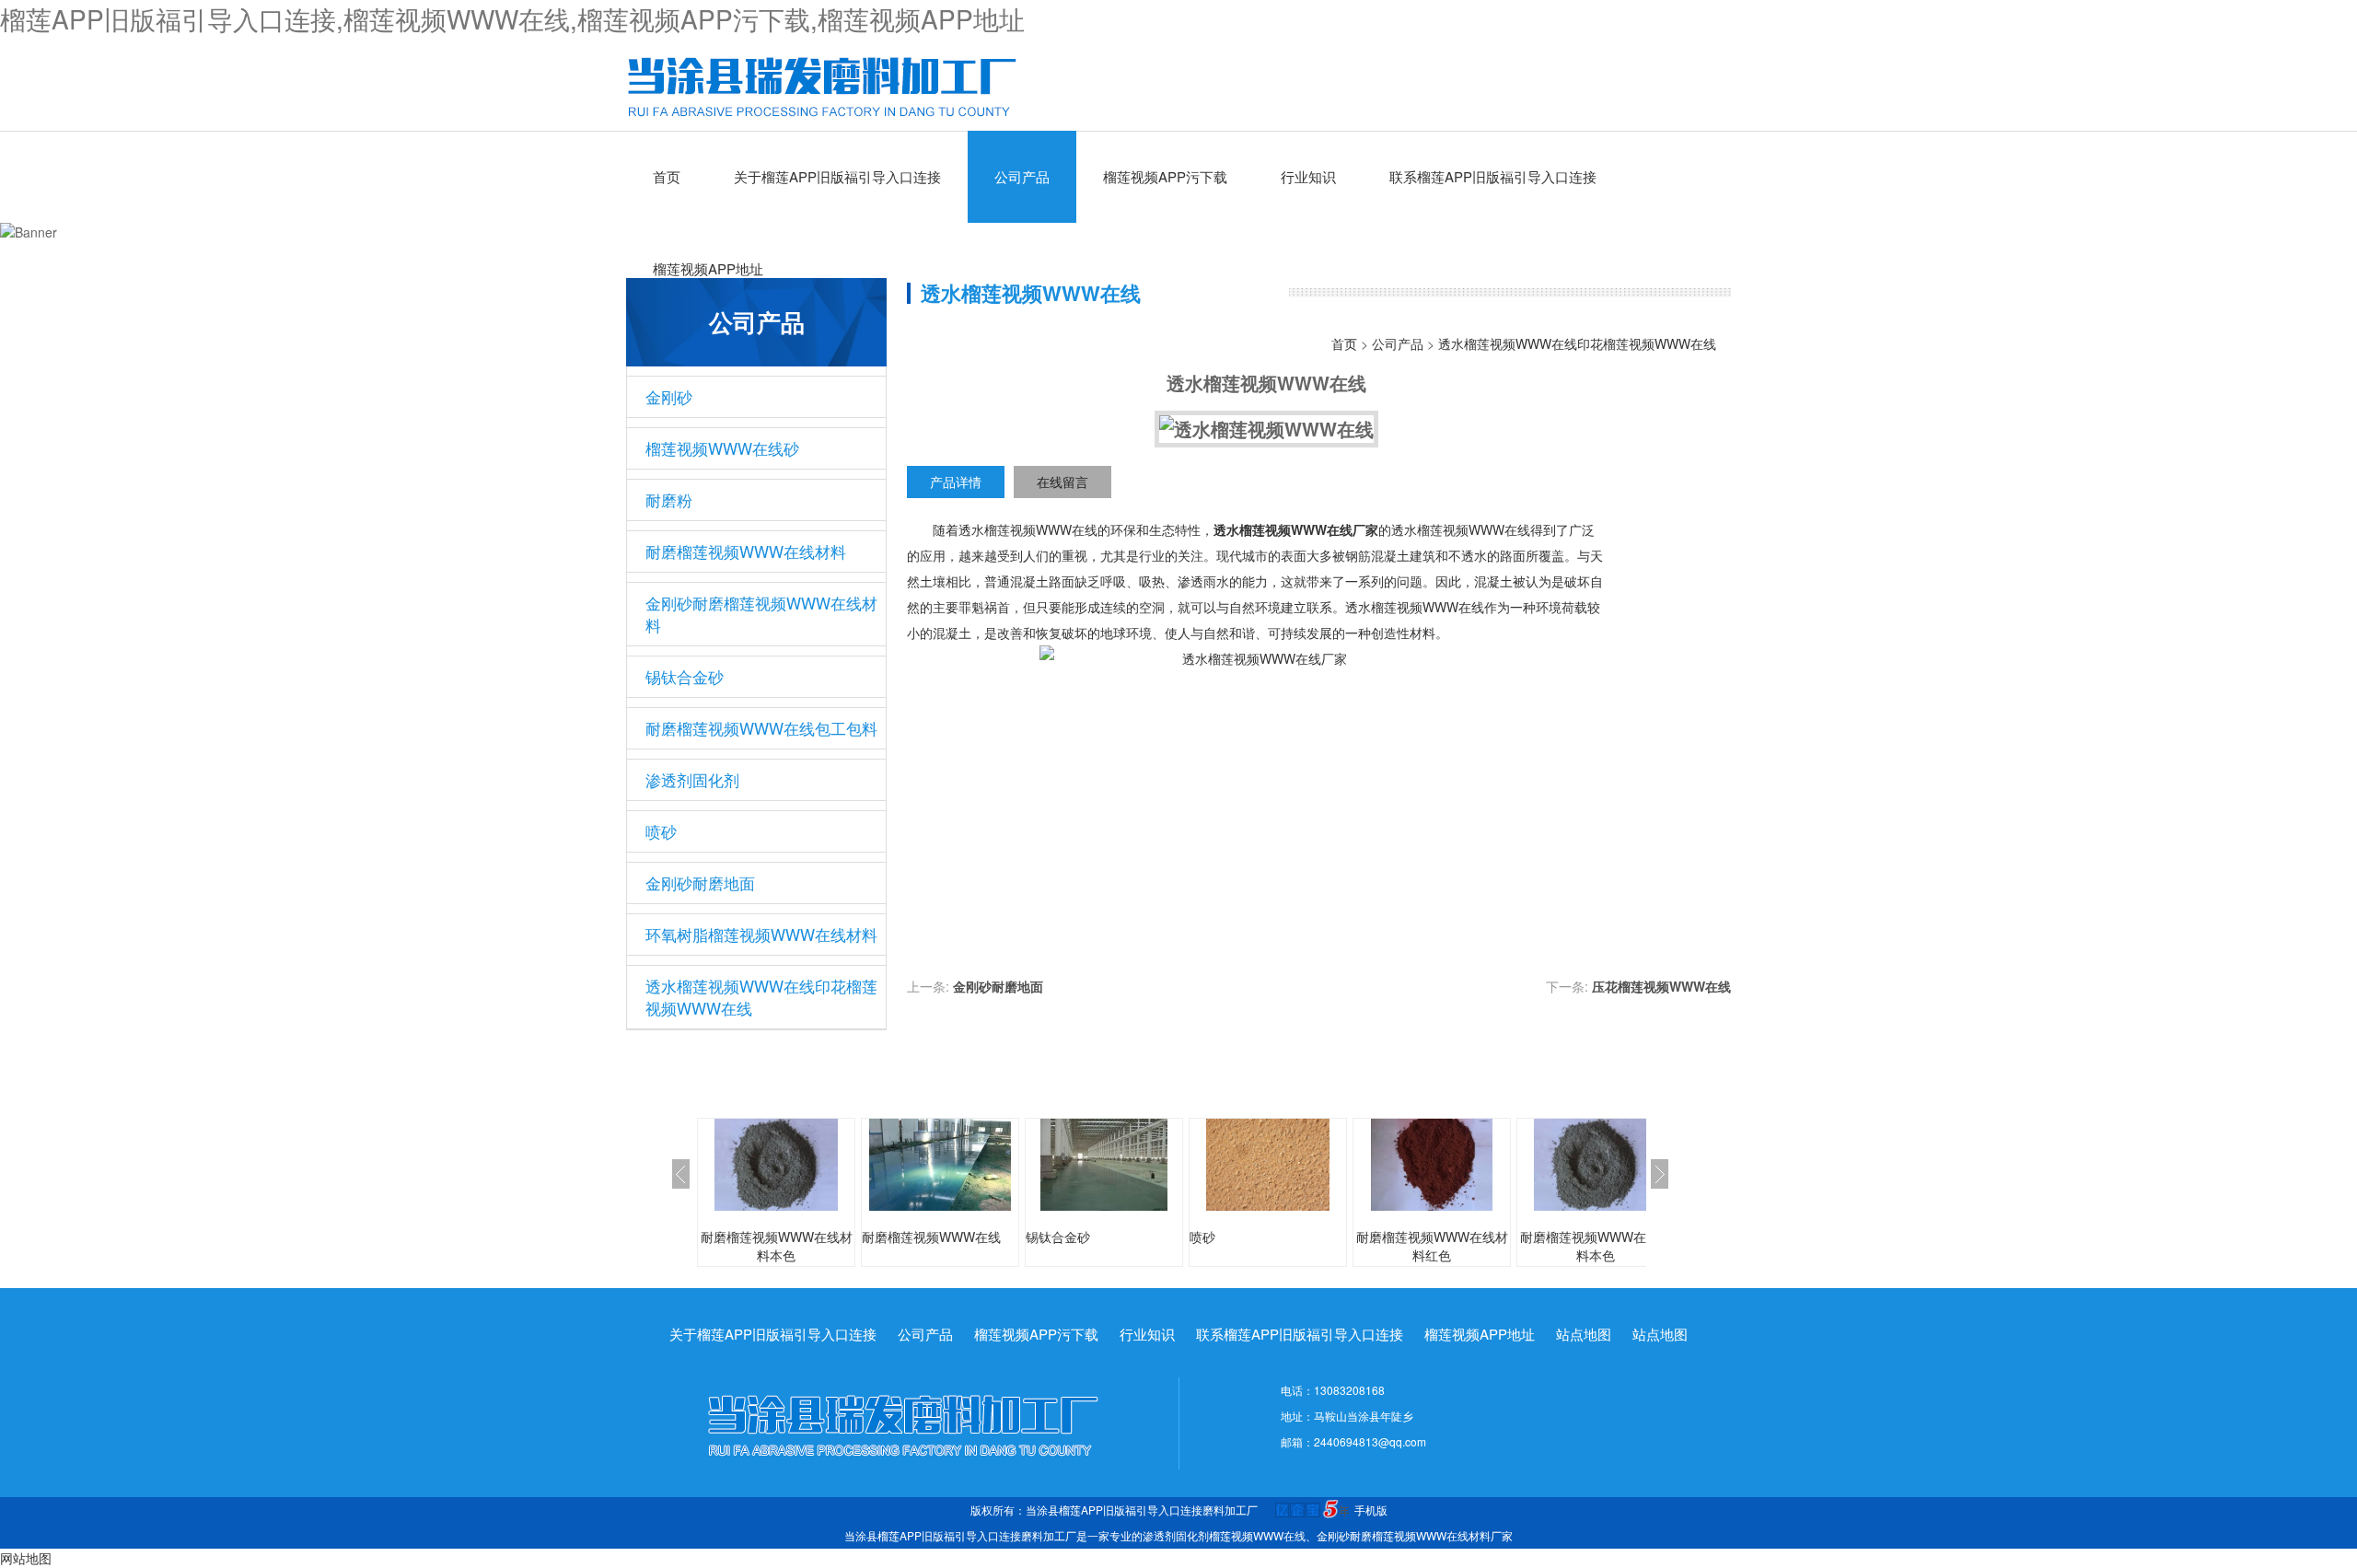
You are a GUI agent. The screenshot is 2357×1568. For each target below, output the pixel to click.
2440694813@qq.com (1370, 1441)
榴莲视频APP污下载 (1165, 176)
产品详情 (956, 482)
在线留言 (1062, 482)
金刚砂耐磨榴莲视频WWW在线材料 (761, 614)
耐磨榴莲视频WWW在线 (931, 1237)
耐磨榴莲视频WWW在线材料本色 (777, 1246)
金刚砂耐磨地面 (700, 883)
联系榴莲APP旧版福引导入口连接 (1493, 176)
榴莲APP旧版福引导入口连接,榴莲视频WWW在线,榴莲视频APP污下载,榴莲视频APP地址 (512, 18)
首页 (667, 176)
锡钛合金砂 (685, 676)
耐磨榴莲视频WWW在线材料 (746, 551)
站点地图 (1584, 1334)
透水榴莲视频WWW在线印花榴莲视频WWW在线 (761, 997)
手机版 (1371, 1510)
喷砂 (661, 831)
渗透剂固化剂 (692, 779)
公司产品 (1022, 176)
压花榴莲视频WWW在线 (1661, 986)
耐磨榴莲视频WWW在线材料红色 (1432, 1246)
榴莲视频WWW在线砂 (722, 448)
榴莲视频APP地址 (708, 268)
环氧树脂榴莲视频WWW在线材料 (761, 934)
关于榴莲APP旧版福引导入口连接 (837, 176)
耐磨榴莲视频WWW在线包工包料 (761, 728)
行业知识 (1308, 176)
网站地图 (26, 1558)
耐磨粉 (669, 499)
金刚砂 (669, 396)
